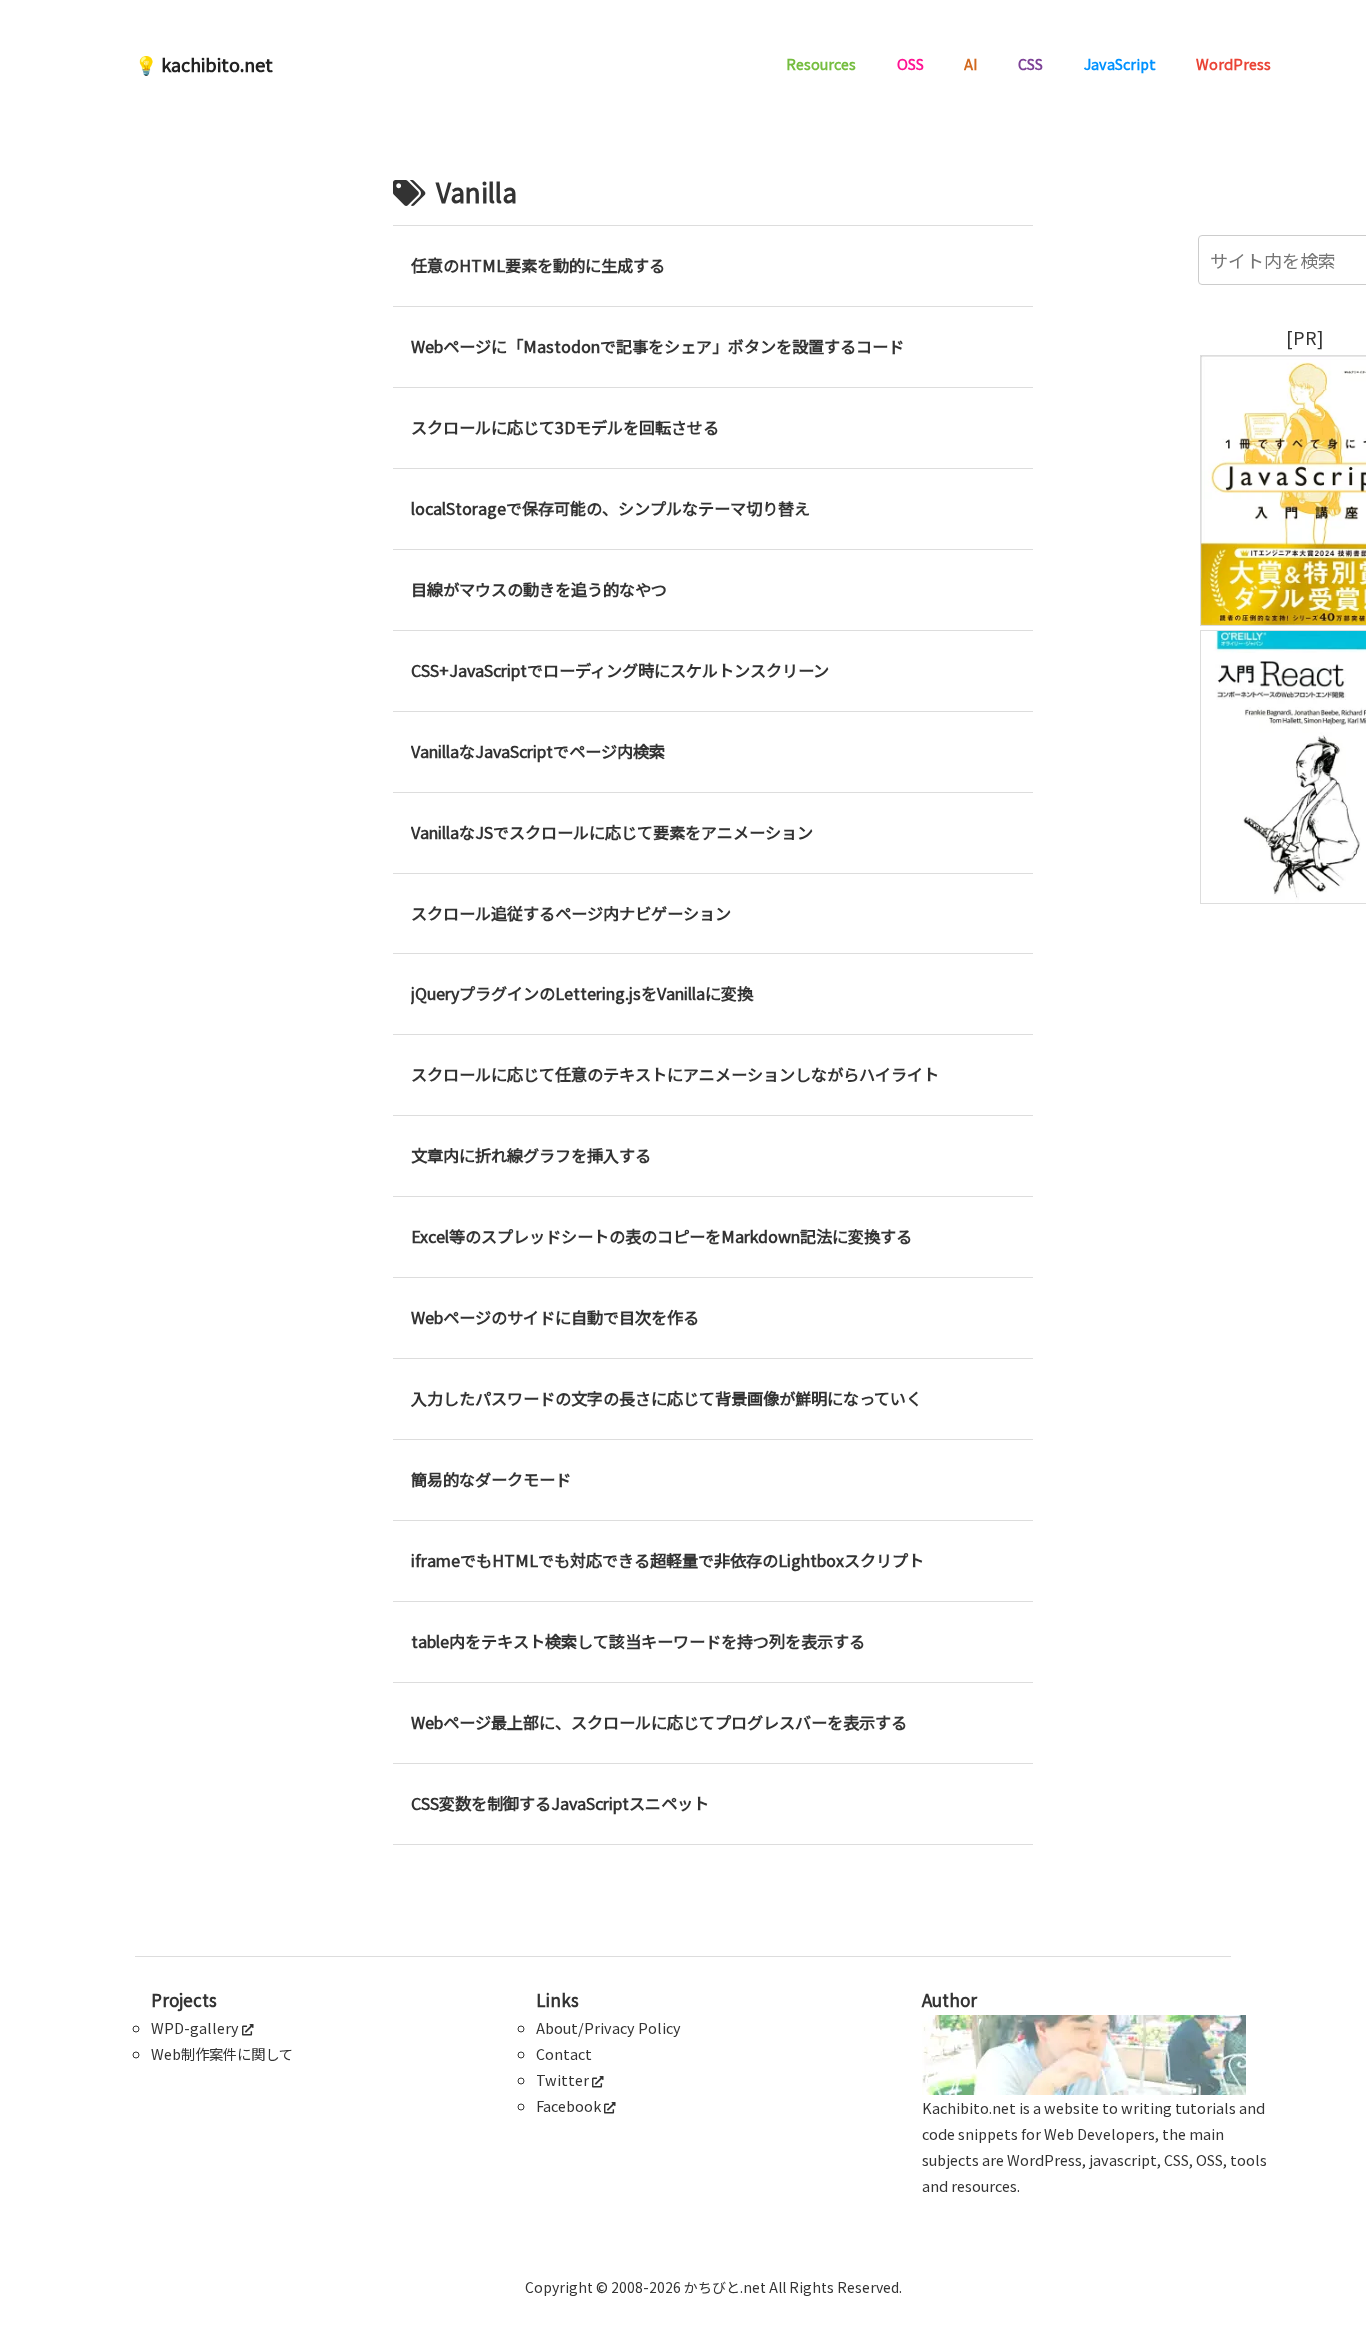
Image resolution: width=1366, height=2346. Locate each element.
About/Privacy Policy (608, 2027)
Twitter (562, 2079)
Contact (564, 2053)
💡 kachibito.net (204, 64)
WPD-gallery (195, 2027)
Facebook (568, 2105)
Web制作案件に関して (222, 2053)
